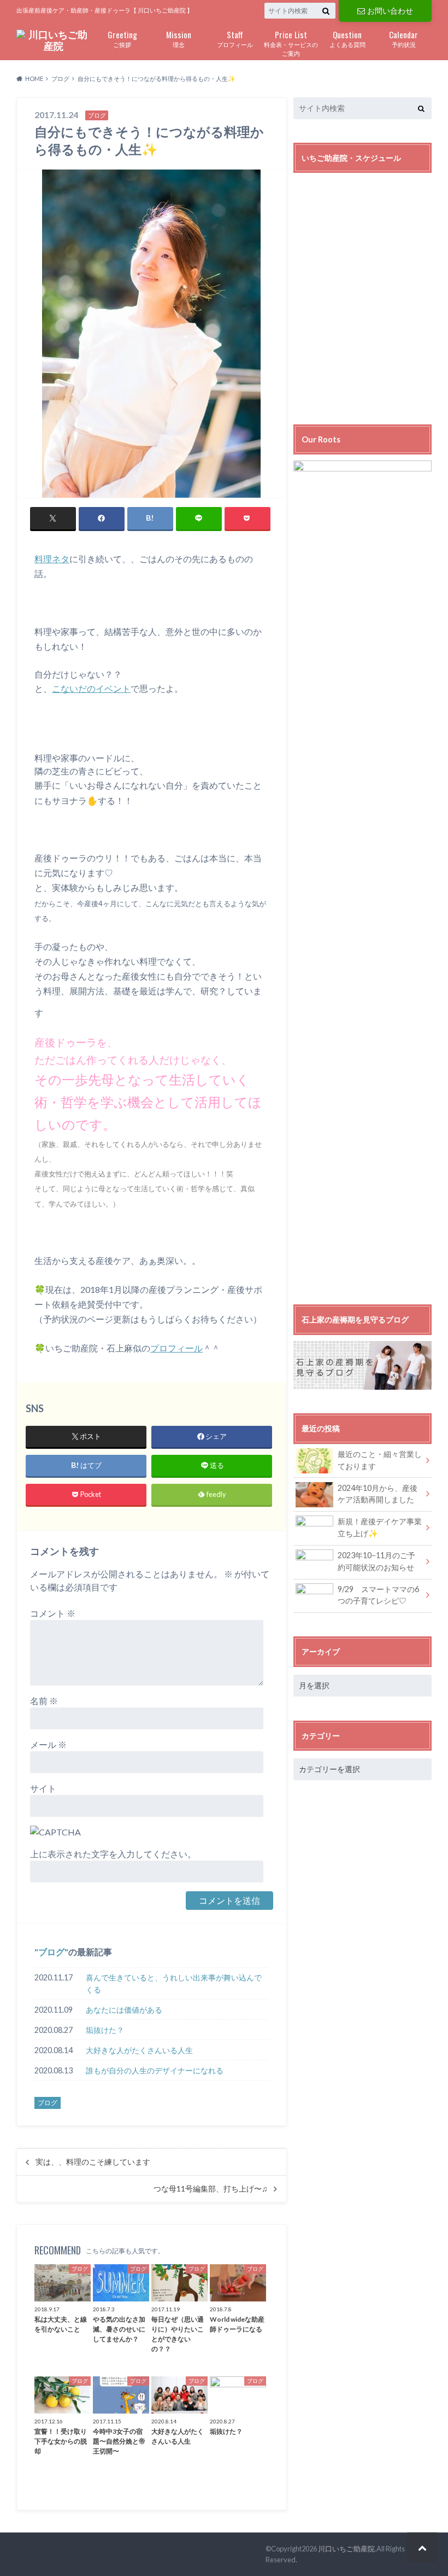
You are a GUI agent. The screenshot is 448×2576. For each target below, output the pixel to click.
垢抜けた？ (105, 2030)
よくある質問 (347, 38)
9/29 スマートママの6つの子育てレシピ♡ (378, 1595)
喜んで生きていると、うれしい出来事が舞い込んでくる (174, 1983)
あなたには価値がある (124, 2010)
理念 (179, 38)
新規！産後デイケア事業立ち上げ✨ (380, 1527)
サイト (43, 1788)
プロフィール (235, 38)
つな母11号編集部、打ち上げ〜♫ (211, 2189)
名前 (44, 1701)
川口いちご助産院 (346, 2549)
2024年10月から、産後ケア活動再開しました (378, 1494)
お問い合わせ (390, 11)
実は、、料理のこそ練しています (93, 2162)
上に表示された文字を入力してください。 (113, 1854)
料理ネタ (52, 559)
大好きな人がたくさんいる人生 (139, 2050)
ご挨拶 (122, 38)
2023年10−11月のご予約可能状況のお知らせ (376, 1561)
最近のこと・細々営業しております (380, 1460)
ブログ (51, 1952)
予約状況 (403, 38)
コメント (53, 1613)
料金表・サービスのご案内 (291, 43)
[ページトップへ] (422, 2547)
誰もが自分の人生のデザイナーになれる (155, 2070)
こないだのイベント (91, 688)
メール (48, 1744)
